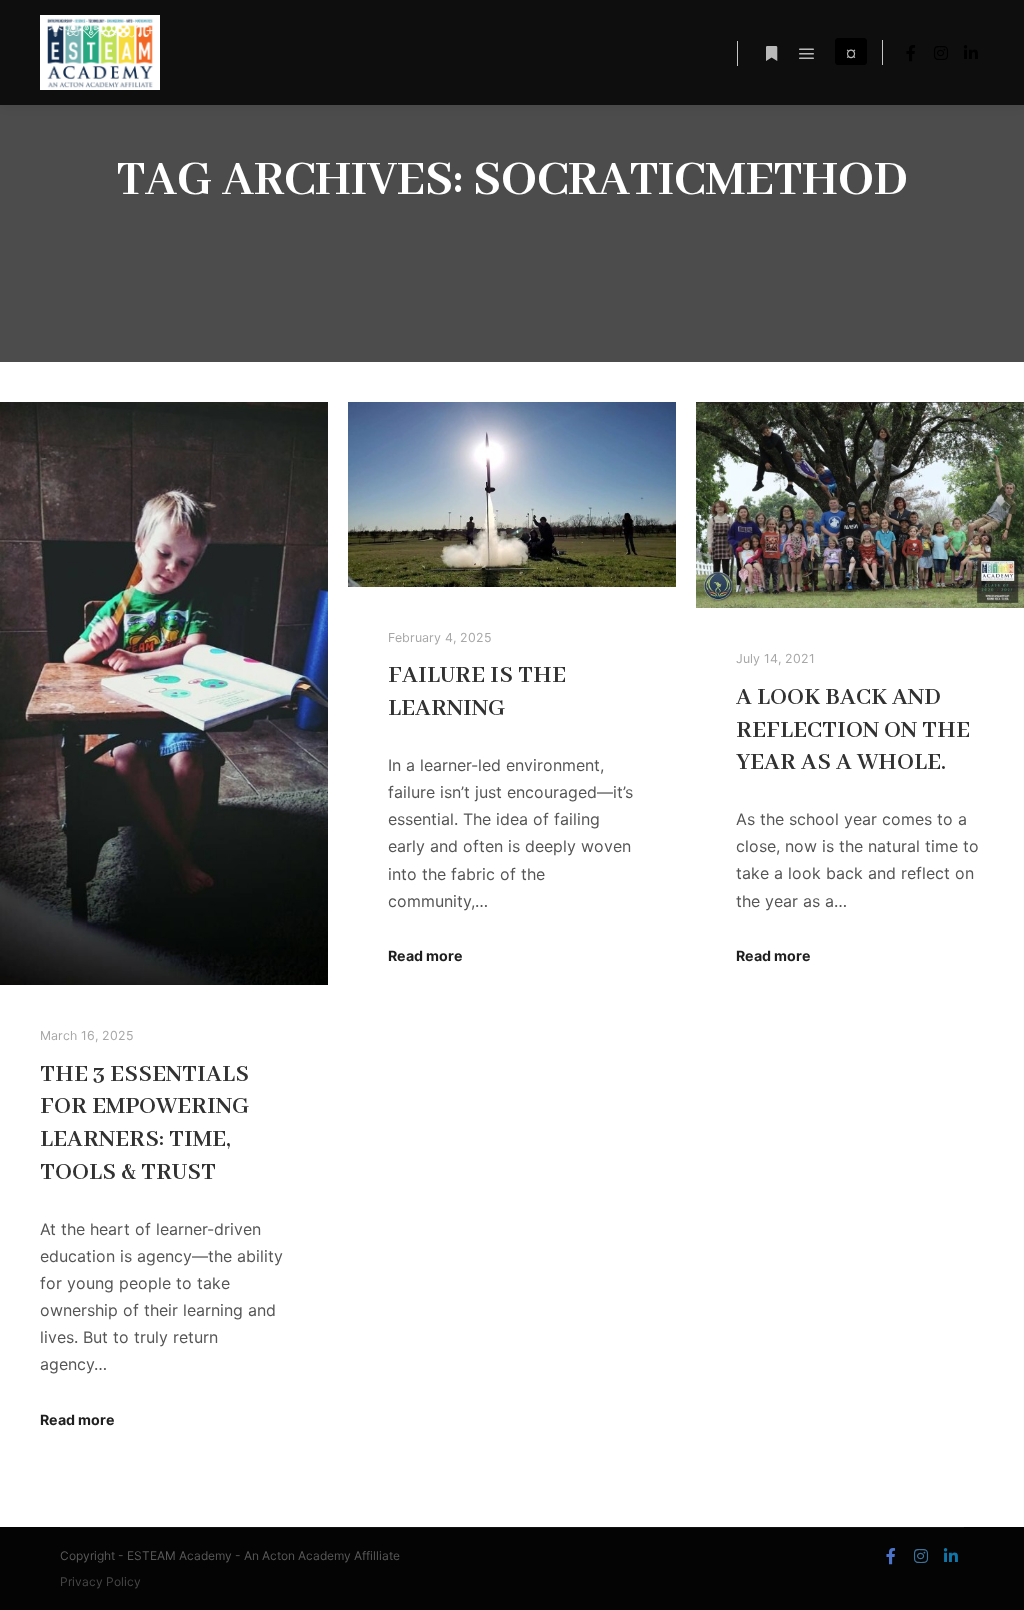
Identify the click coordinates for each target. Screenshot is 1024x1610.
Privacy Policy (100, 1581)
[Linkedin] (971, 53)
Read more (77, 1419)
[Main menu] (807, 54)
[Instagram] (941, 53)
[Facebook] (911, 53)
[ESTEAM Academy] (100, 52)
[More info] (771, 54)
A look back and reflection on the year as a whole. (853, 730)
